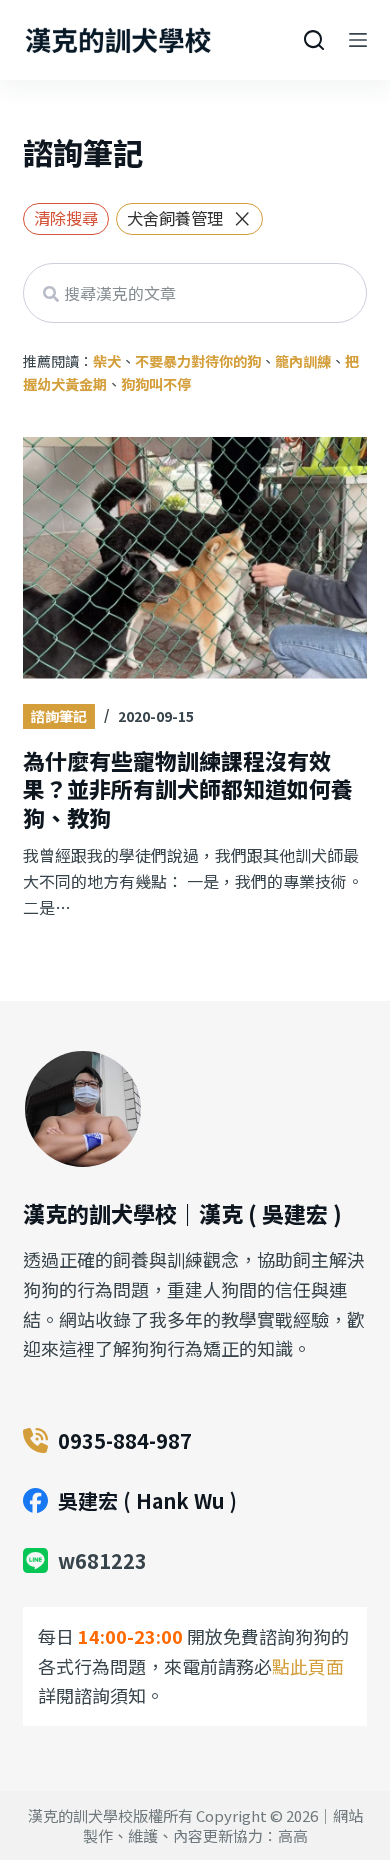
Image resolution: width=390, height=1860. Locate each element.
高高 (293, 1835)
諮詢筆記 (59, 716)
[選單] (358, 40)
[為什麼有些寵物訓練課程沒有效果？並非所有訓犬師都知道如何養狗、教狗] (194, 559)
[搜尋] (314, 40)
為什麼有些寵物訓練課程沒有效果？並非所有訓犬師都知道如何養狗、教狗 (188, 788)
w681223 (102, 1560)
